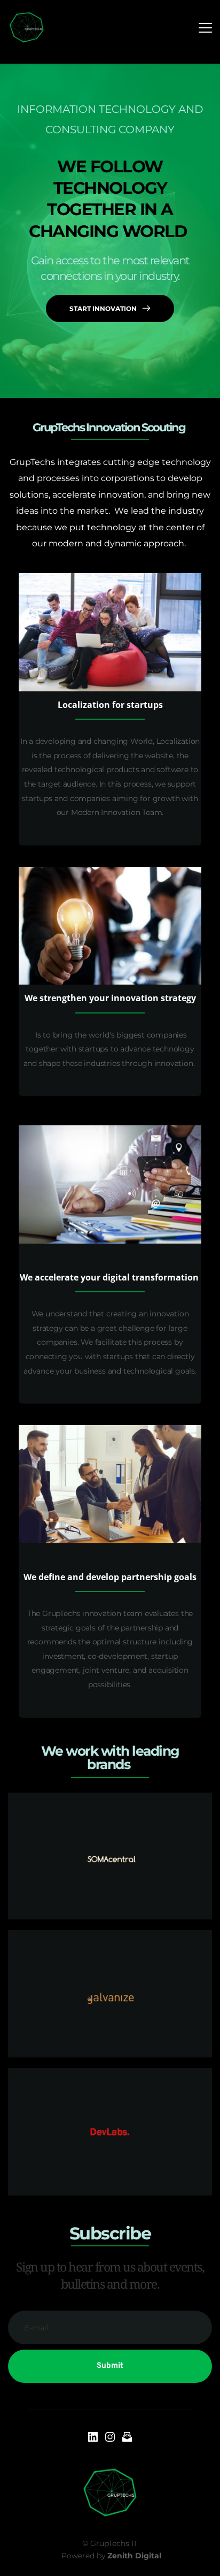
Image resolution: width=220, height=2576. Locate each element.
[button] (205, 28)
